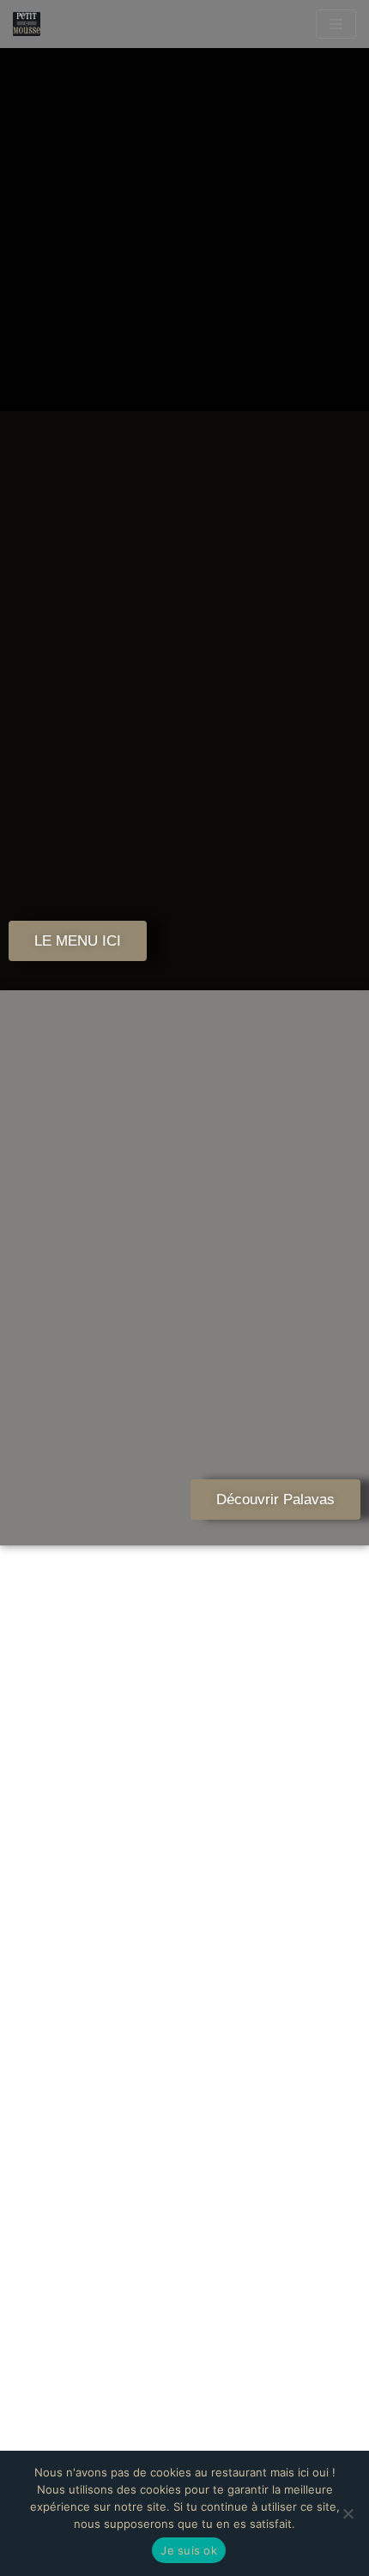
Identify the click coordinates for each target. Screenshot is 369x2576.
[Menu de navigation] (336, 24)
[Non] (348, 2513)
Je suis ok (189, 2550)
